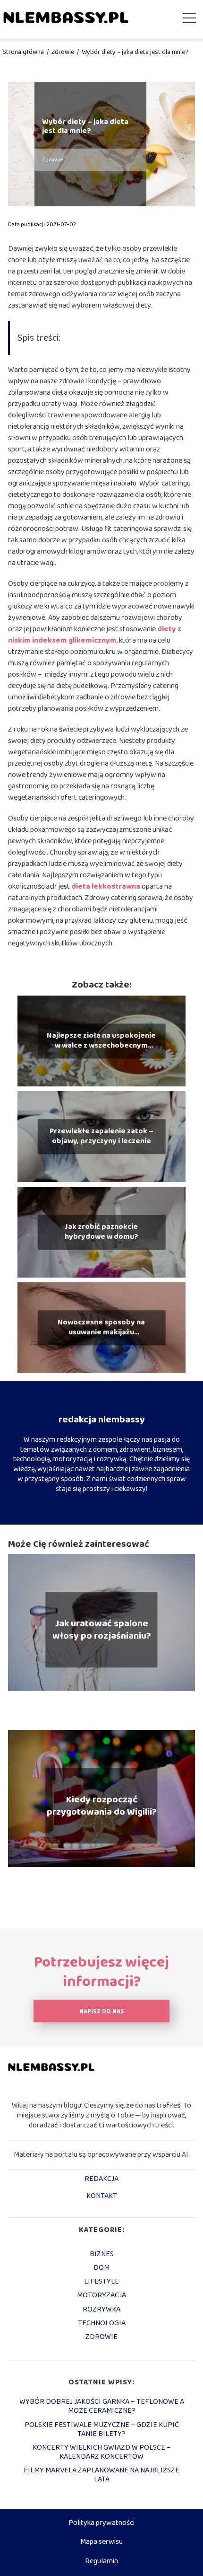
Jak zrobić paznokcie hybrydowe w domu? (101, 1233)
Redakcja (101, 2179)
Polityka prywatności (101, 2523)
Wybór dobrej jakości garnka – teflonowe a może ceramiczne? (102, 2406)
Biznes (102, 2254)
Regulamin (101, 2561)
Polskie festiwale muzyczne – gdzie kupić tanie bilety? (102, 2429)
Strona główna (24, 52)
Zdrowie (63, 52)
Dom (101, 2268)
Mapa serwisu (101, 2542)
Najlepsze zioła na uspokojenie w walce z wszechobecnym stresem (101, 1041)
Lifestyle (101, 2281)
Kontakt (102, 2197)
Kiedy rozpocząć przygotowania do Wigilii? (102, 1806)
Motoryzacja (101, 2295)
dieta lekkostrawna (106, 887)
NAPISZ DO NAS (102, 2012)
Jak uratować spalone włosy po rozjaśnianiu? (102, 1630)
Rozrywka (101, 2309)
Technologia (102, 2323)
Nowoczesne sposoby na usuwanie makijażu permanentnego (101, 1328)
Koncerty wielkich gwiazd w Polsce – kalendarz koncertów (102, 2452)
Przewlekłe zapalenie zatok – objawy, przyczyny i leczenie (101, 1137)
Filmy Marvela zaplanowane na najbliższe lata (101, 2475)
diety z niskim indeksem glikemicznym (95, 635)
